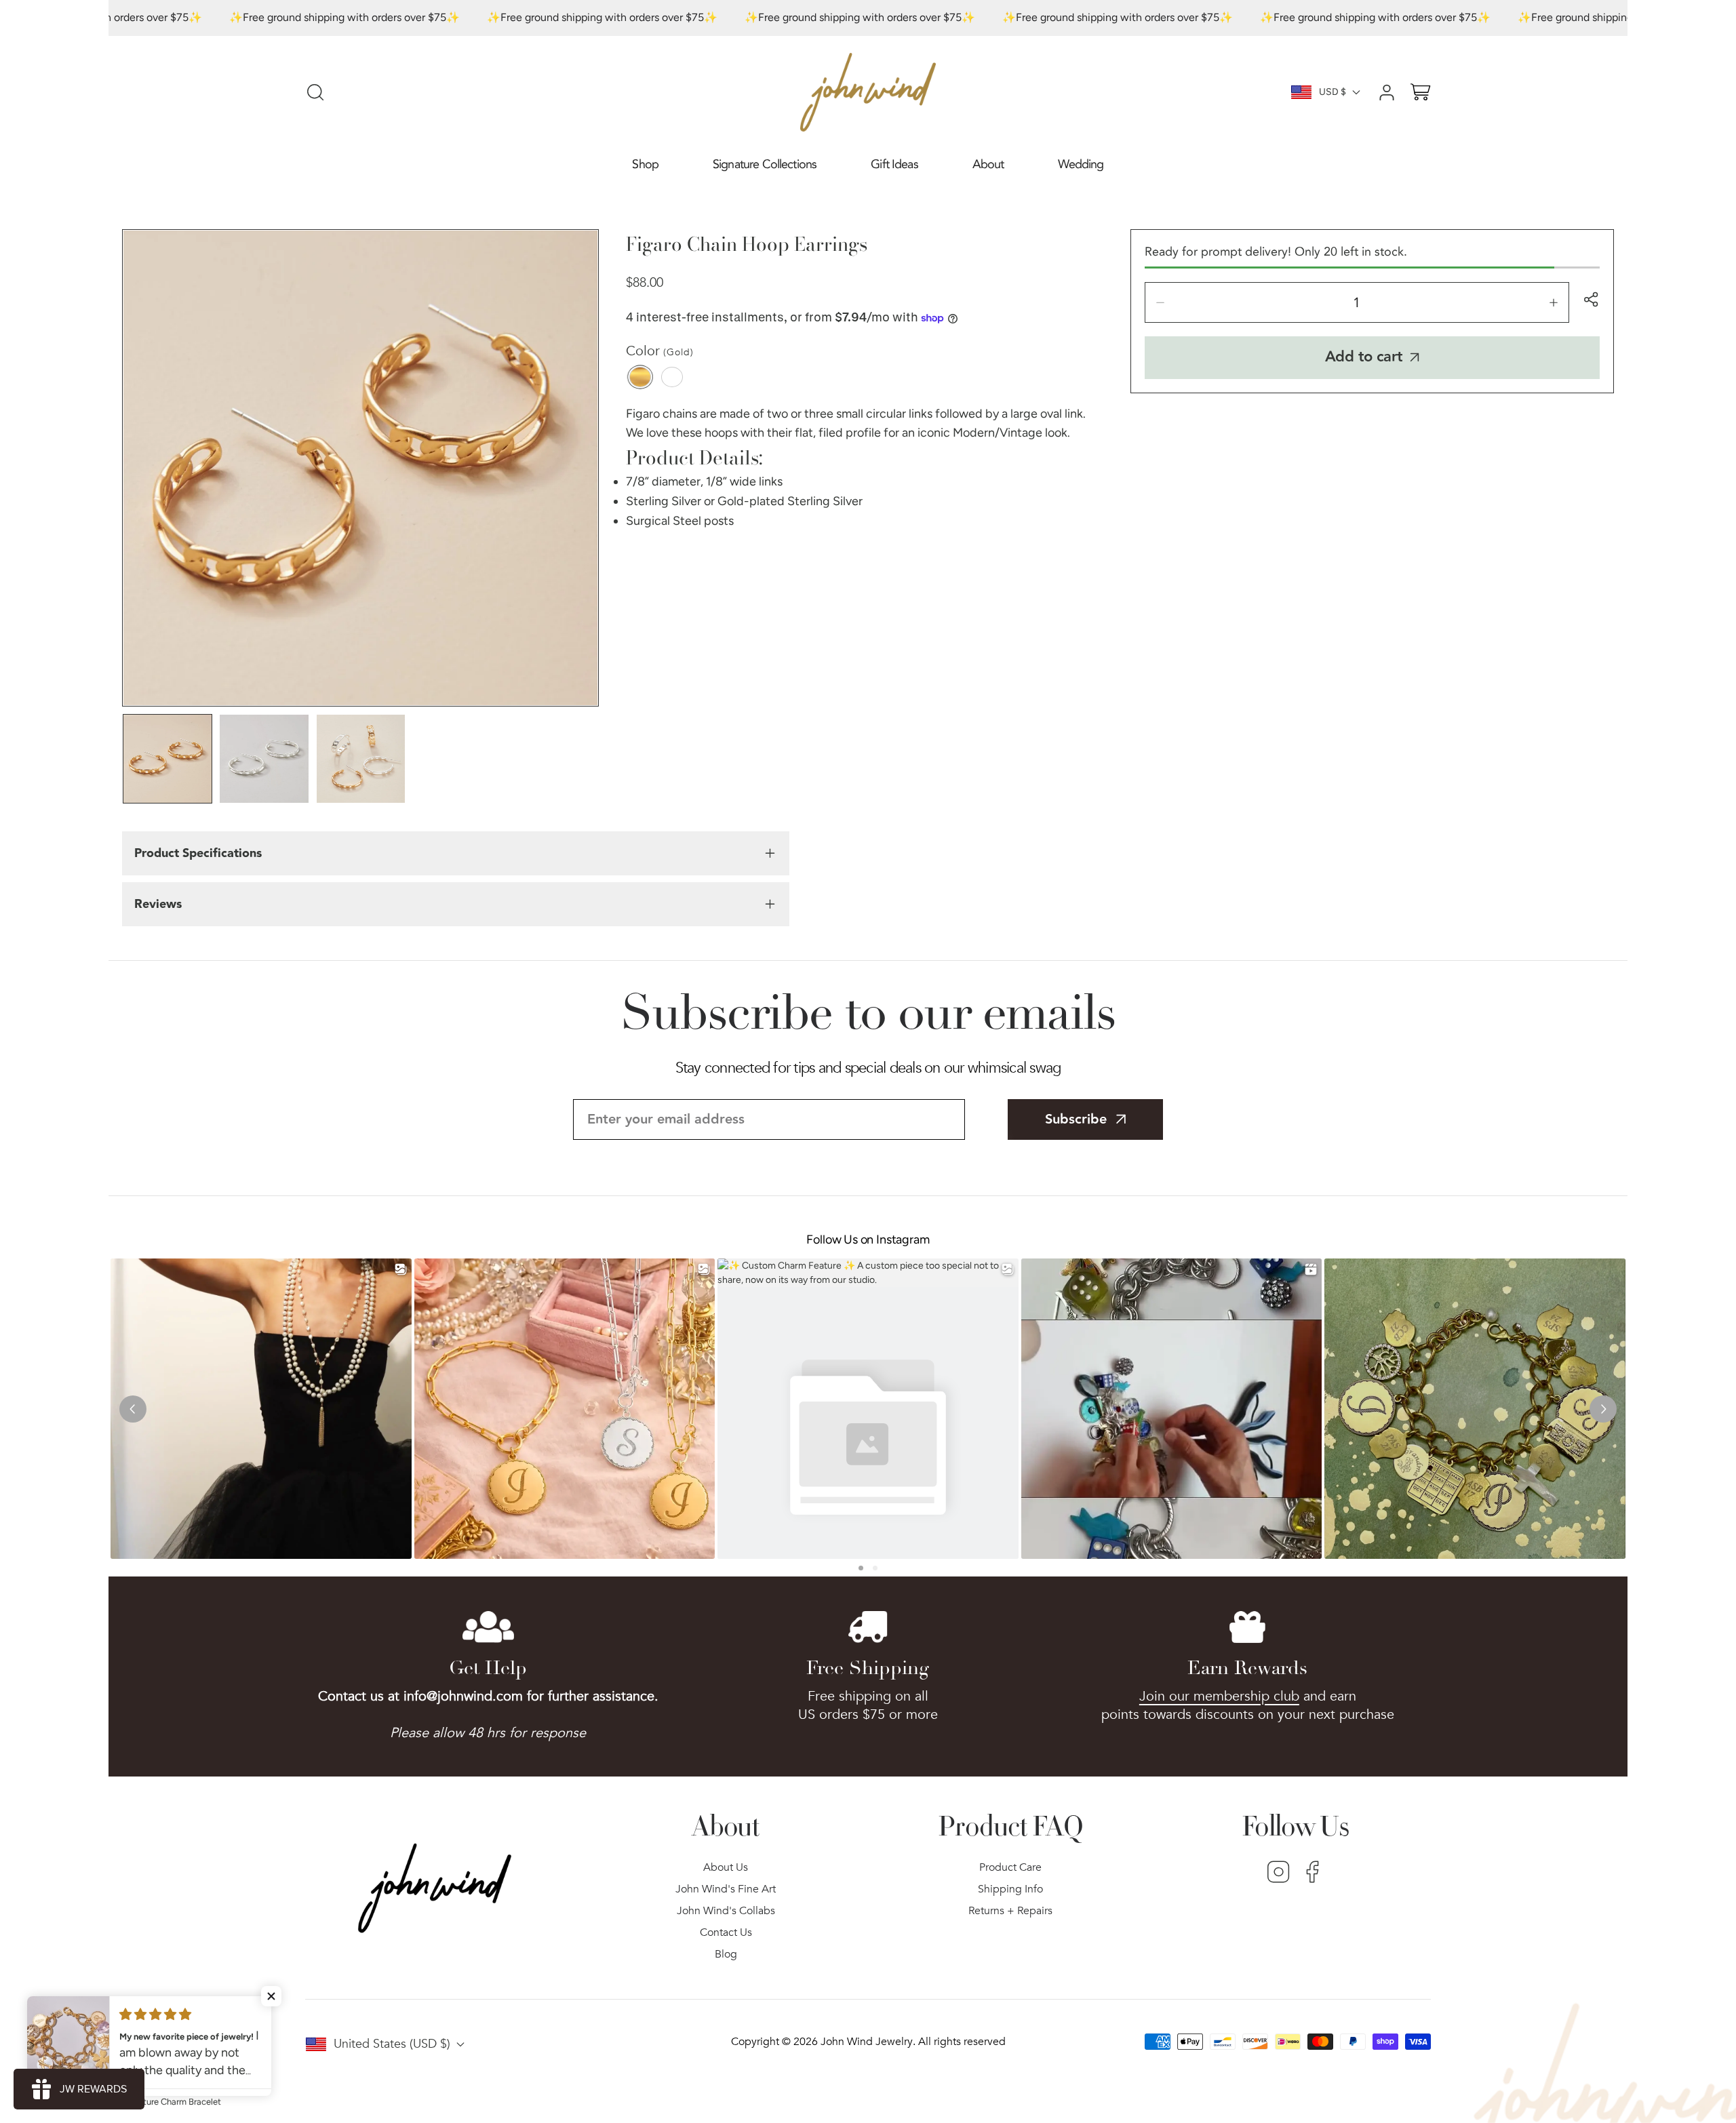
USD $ (1333, 92)
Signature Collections (765, 164)
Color (660, 351)
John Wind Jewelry (867, 2042)
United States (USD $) (392, 2044)
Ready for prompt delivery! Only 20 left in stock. (1276, 252)
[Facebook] (1313, 1873)
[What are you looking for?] (315, 92)
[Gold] (640, 377)
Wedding (1081, 164)
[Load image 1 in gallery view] (167, 759)
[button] (645, 165)
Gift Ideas (894, 164)
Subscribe (1076, 1119)
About (988, 164)
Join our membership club (1219, 1696)
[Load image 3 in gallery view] (361, 759)
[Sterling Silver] (672, 377)
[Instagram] (1279, 1873)
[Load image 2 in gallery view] (264, 759)
